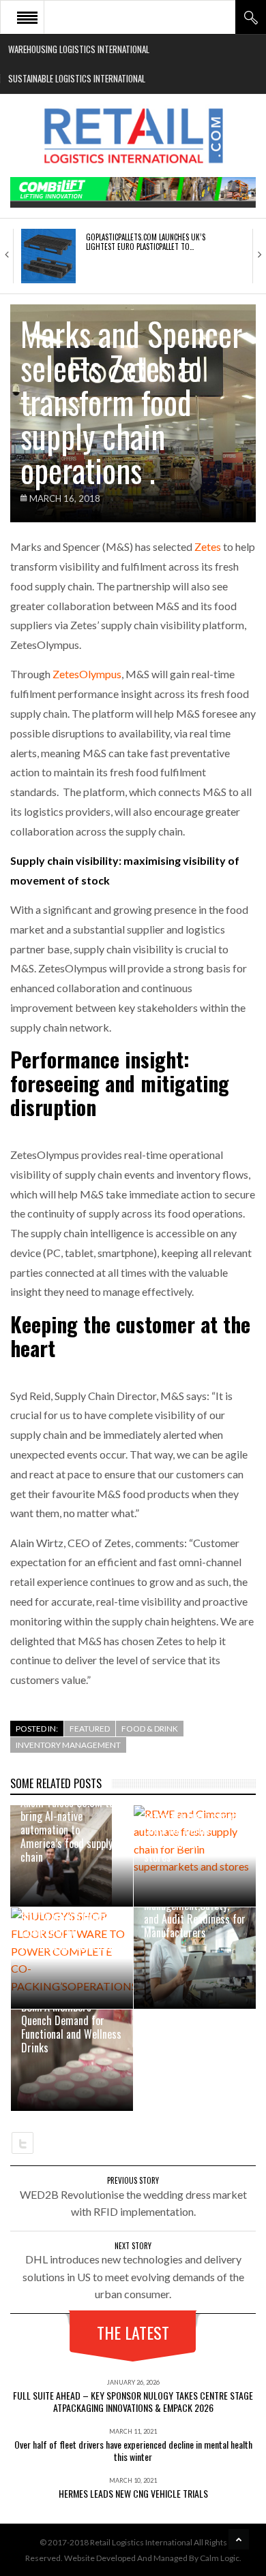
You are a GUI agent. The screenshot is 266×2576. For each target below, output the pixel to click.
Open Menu (27, 17)
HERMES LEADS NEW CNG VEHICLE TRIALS (133, 2493)
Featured (90, 1729)
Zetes (208, 546)
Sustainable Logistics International (77, 78)
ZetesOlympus (87, 674)
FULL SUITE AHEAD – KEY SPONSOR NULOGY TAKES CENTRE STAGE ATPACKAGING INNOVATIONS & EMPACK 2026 (133, 2401)
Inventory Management (68, 1745)
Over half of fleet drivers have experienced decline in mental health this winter (133, 2450)
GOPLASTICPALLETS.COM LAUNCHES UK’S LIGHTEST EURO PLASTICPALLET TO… (146, 242)
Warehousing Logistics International (79, 49)
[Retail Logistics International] (133, 136)
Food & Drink (150, 1729)
